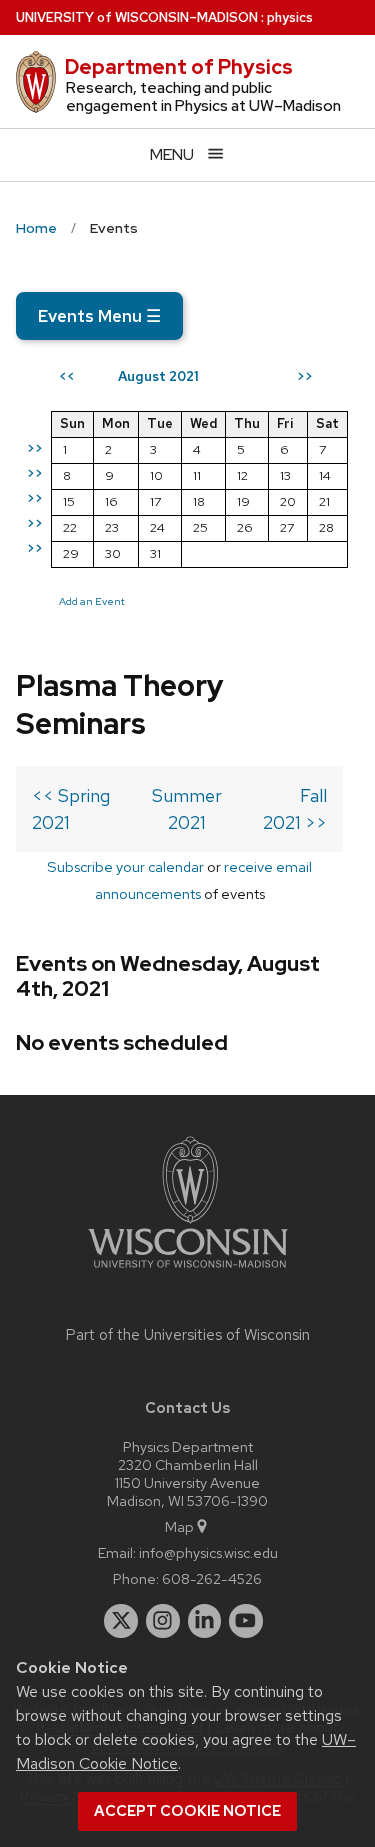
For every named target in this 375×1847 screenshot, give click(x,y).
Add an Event (92, 601)
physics (290, 17)
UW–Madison (137, 17)
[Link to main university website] (188, 1271)
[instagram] (163, 1621)
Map (179, 1526)
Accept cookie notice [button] (187, 1811)
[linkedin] (205, 1621)
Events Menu (99, 316)
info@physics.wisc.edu (208, 1552)
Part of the (188, 1335)
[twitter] (121, 1621)
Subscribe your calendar (125, 866)
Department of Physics (179, 67)
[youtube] (246, 1621)
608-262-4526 (212, 1578)
